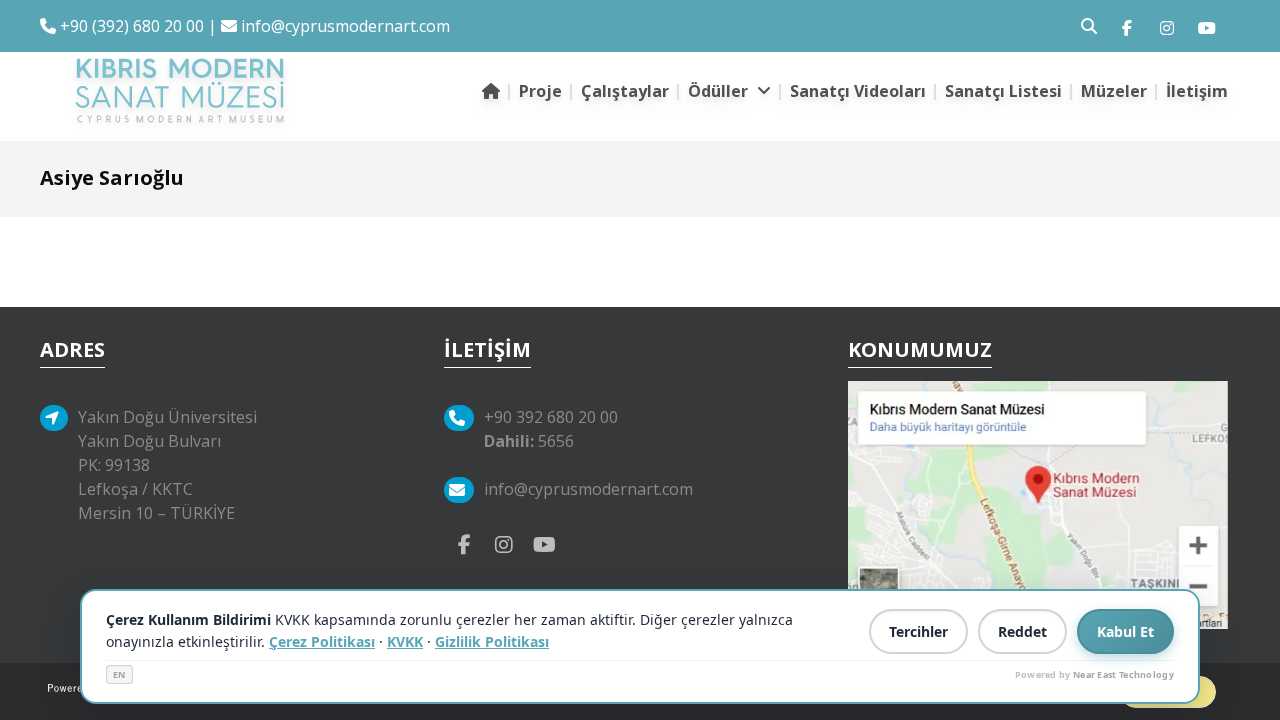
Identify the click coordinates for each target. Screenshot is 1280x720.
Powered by (1094, 674)
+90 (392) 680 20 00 (130, 26)
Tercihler (918, 631)
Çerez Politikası (322, 641)
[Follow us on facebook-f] (1127, 26)
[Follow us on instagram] (1167, 26)
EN (119, 674)
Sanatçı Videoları (858, 91)
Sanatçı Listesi (1003, 91)
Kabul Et (1125, 631)
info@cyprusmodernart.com (345, 26)
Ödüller (720, 91)
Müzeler (1114, 91)
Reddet (1022, 631)
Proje (540, 91)
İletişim (1197, 91)
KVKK (405, 641)
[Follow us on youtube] (1207, 26)
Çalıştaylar (625, 91)
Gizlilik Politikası (492, 641)
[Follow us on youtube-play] (544, 543)
